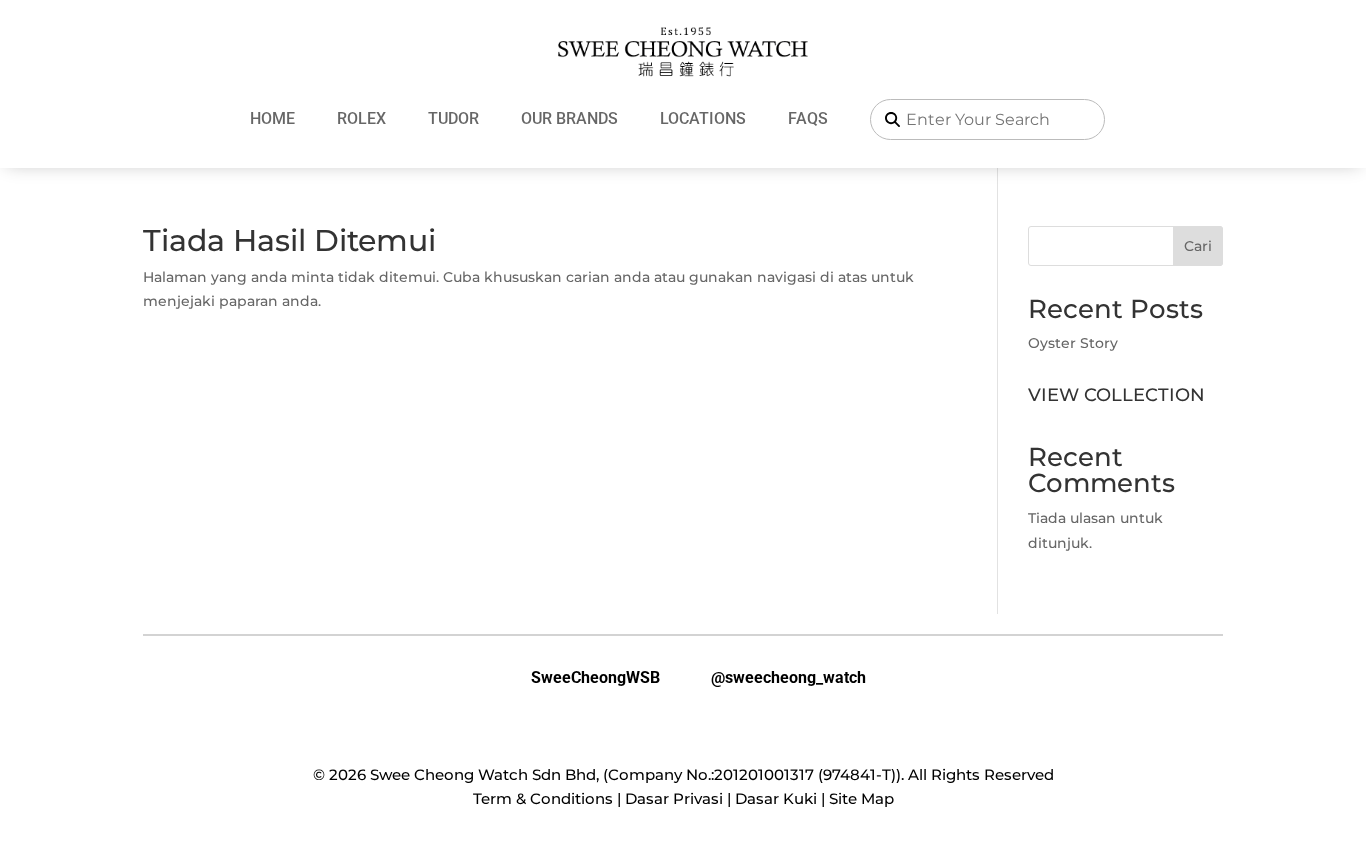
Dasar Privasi (674, 798)
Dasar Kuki (776, 798)
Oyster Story (1073, 343)
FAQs (808, 118)
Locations (703, 118)
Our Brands (569, 118)
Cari (1198, 246)
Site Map (861, 798)
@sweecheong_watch (773, 678)
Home (272, 118)
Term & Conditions (543, 798)
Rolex (361, 118)
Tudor (453, 118)
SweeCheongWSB (580, 678)
